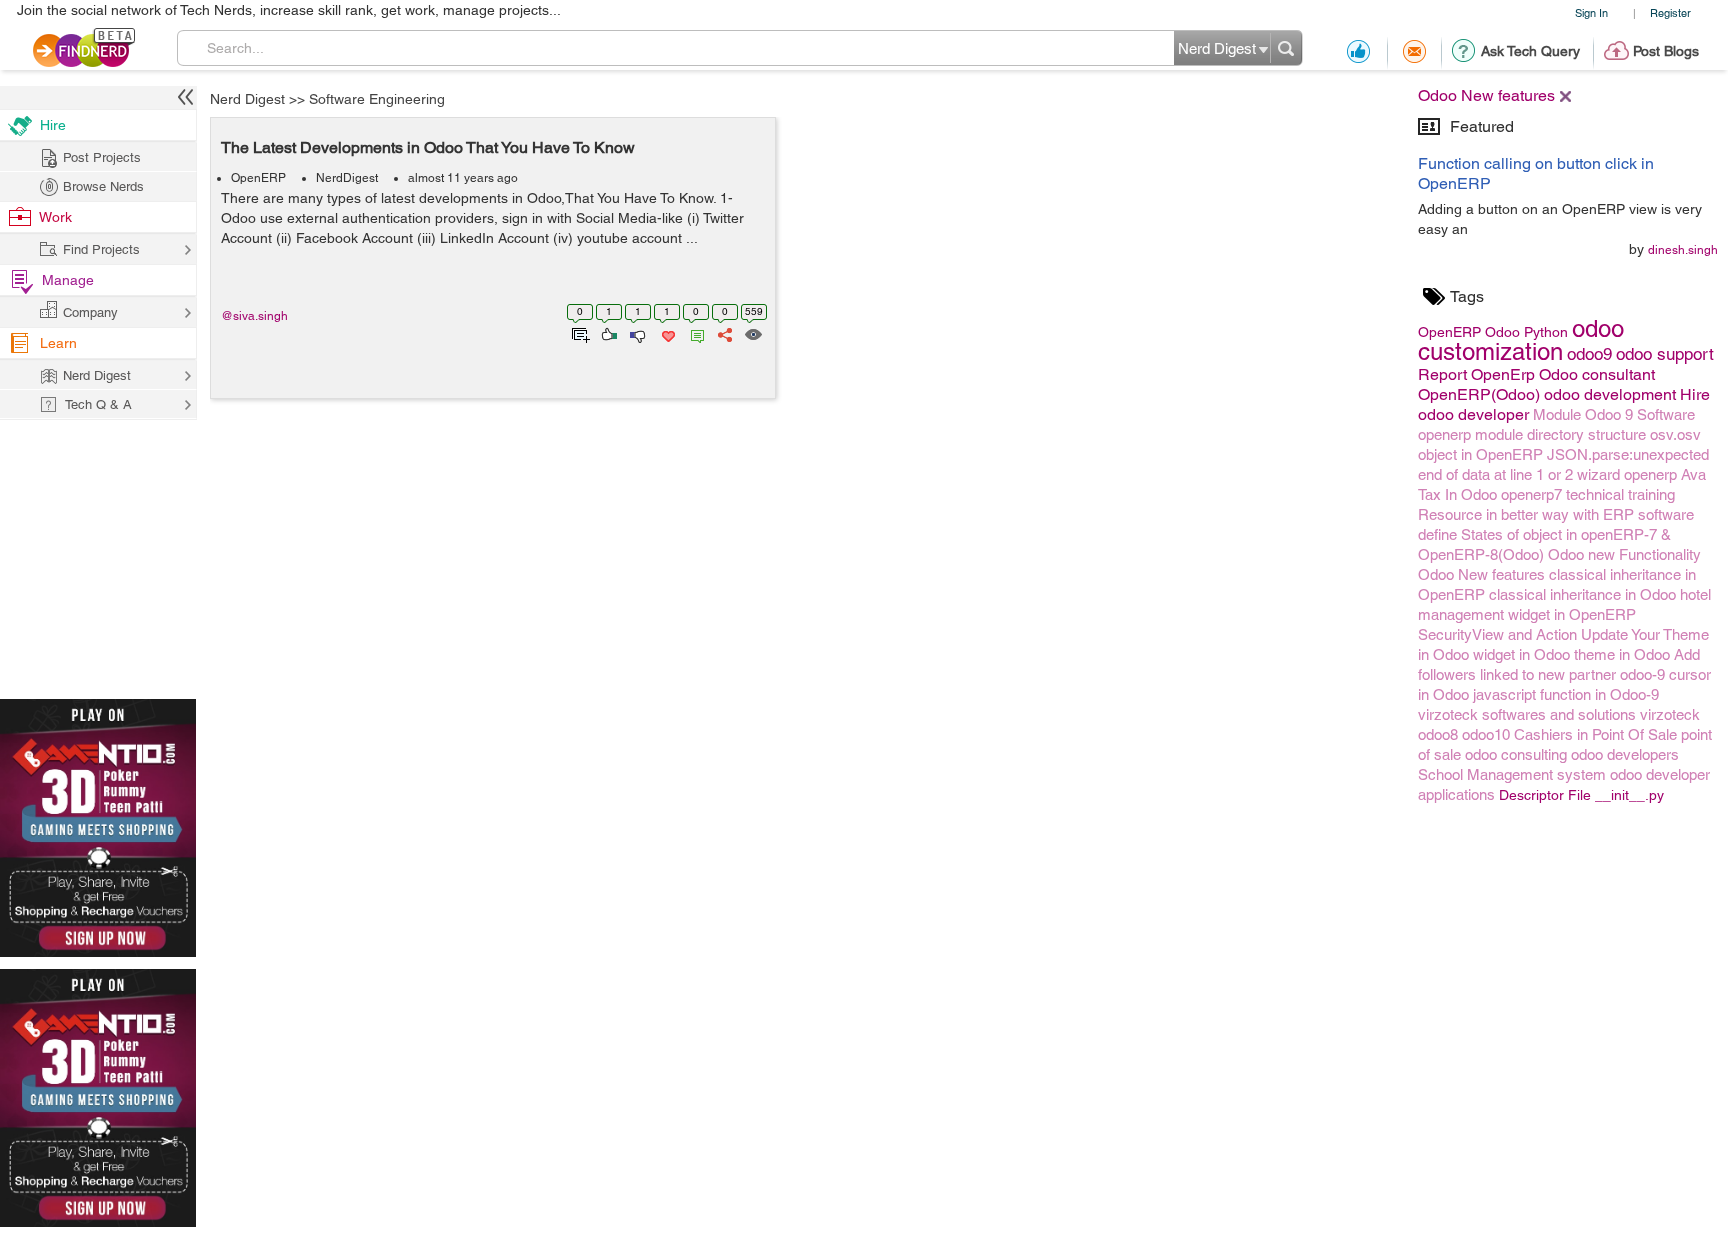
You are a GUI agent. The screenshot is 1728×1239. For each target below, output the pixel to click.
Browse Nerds (103, 186)
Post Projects (102, 157)
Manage (68, 280)
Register (1670, 12)
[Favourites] (666, 333)
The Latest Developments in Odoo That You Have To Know (428, 147)
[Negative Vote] (636, 333)
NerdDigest (347, 178)
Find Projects (101, 249)
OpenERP (258, 178)
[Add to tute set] (578, 333)
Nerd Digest (247, 99)
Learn (58, 343)
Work (55, 217)
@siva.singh (254, 316)
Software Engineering (377, 99)
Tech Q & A (98, 404)
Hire (53, 125)
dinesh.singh (1683, 250)
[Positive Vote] (607, 333)
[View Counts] (752, 333)
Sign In (1591, 12)
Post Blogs (1666, 51)
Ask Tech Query (1530, 51)
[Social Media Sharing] (723, 333)
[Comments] (694, 333)
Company (90, 312)
